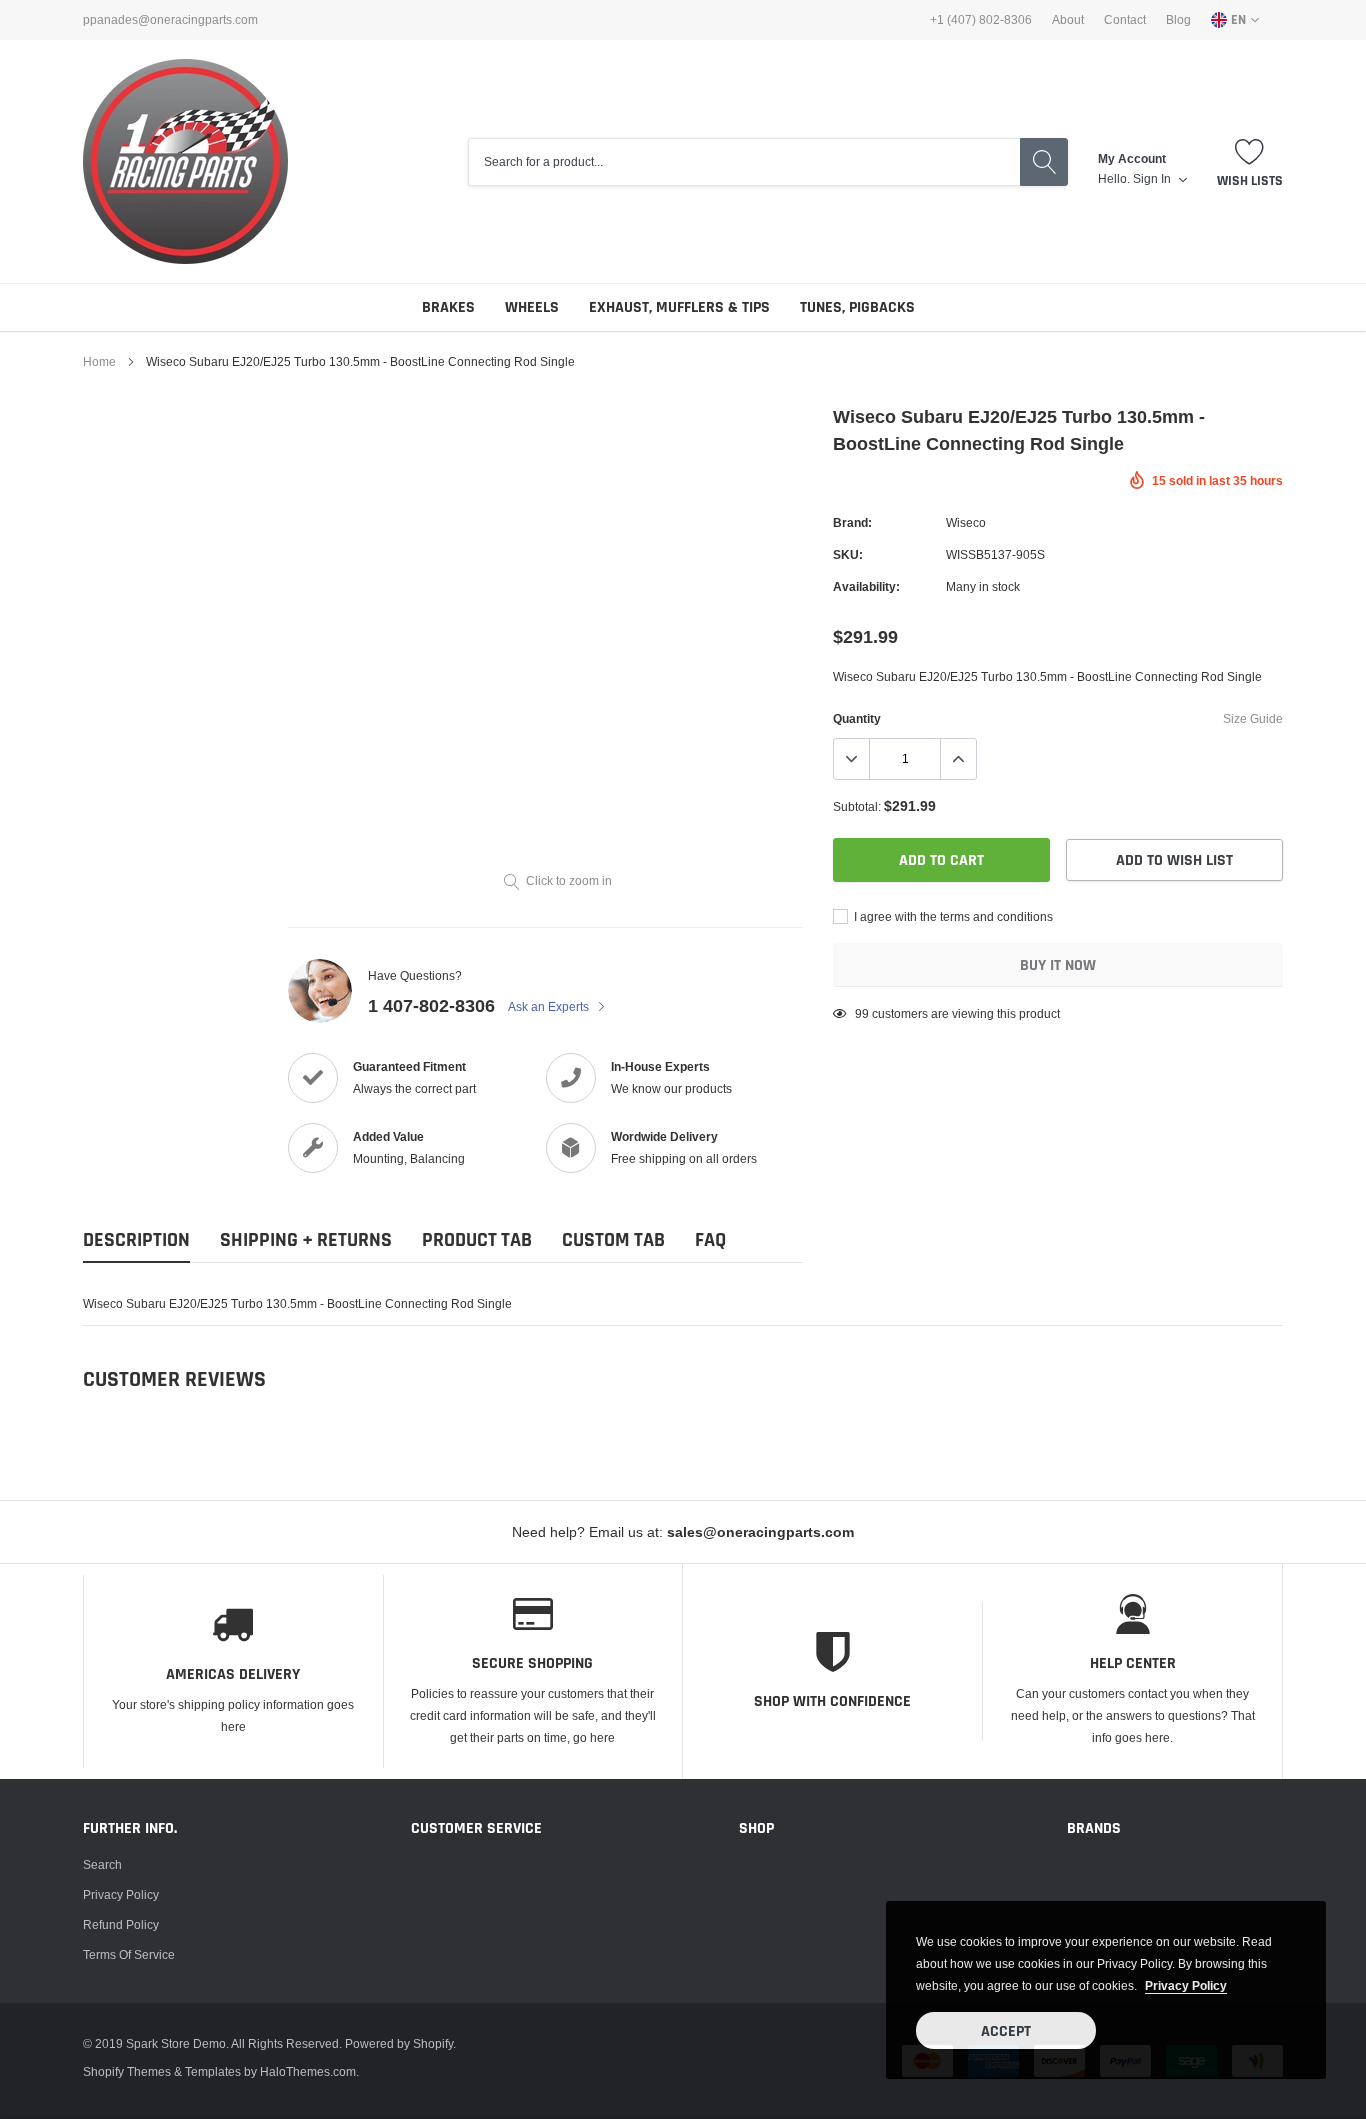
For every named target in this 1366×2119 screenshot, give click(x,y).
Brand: (852, 522)
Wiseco (966, 522)
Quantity (857, 718)
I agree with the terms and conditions (952, 916)
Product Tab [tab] (477, 1240)
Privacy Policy (121, 1894)
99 (862, 1013)
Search (102, 1864)
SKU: (848, 554)
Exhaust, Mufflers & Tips (679, 307)
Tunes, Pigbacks (857, 307)
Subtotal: (857, 806)
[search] (1044, 162)
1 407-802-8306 (431, 1005)
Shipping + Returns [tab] (306, 1240)
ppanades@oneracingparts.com (170, 20)
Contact (1125, 20)
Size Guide (1253, 718)
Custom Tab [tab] (613, 1240)
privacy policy (1186, 1985)
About (1068, 20)
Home (99, 361)
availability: (866, 586)
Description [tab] (136, 1240)
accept (1006, 2031)
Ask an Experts (550, 1006)
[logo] (185, 161)
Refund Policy (121, 1924)
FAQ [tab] (710, 1240)
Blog (1178, 20)
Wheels (532, 307)
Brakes (448, 307)
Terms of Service (129, 1954)
